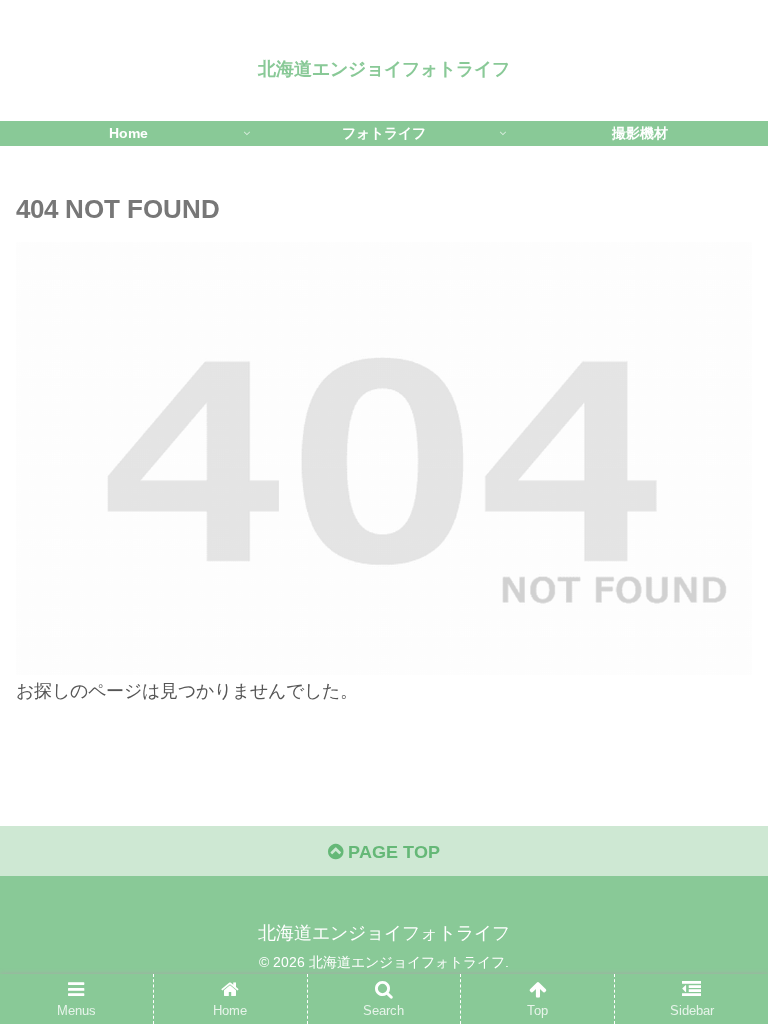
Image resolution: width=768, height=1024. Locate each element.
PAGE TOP (391, 852)
